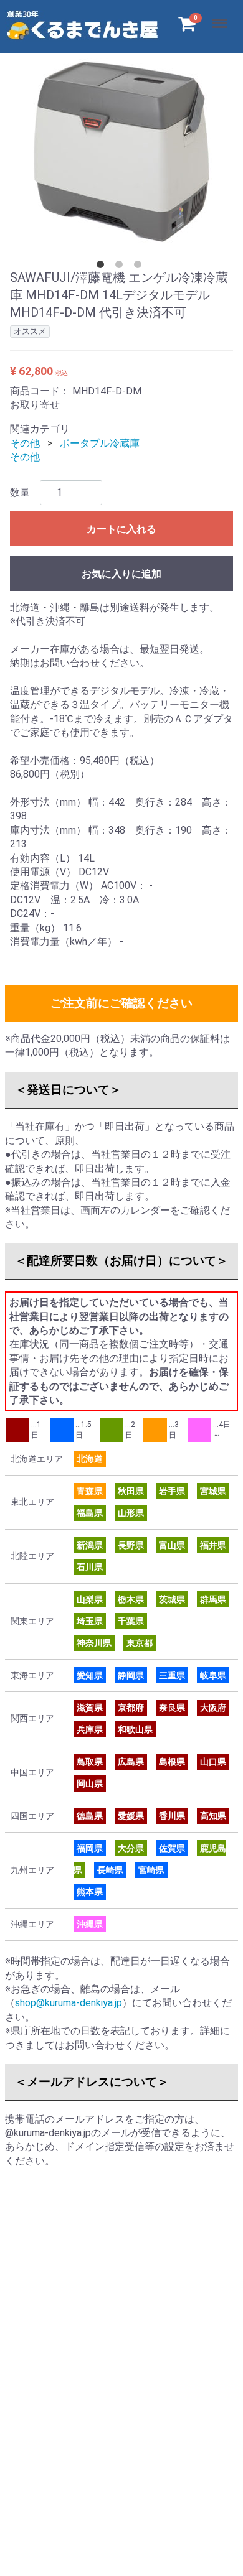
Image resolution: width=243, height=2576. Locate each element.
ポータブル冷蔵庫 (100, 443)
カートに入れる (121, 529)
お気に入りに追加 (121, 574)
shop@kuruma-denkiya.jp (69, 2003)
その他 (25, 443)
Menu (222, 16)
